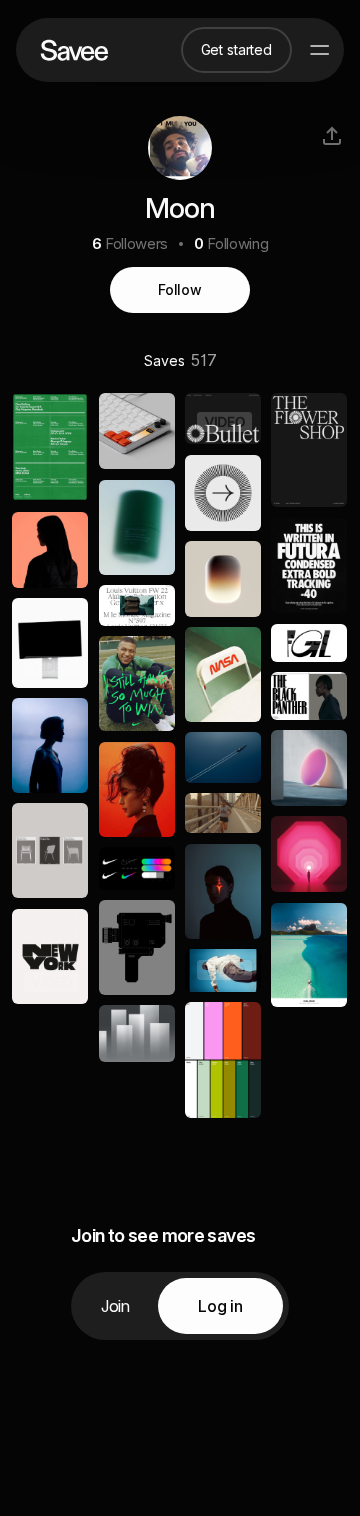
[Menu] (320, 50)
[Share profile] (332, 136)
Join (115, 1306)
